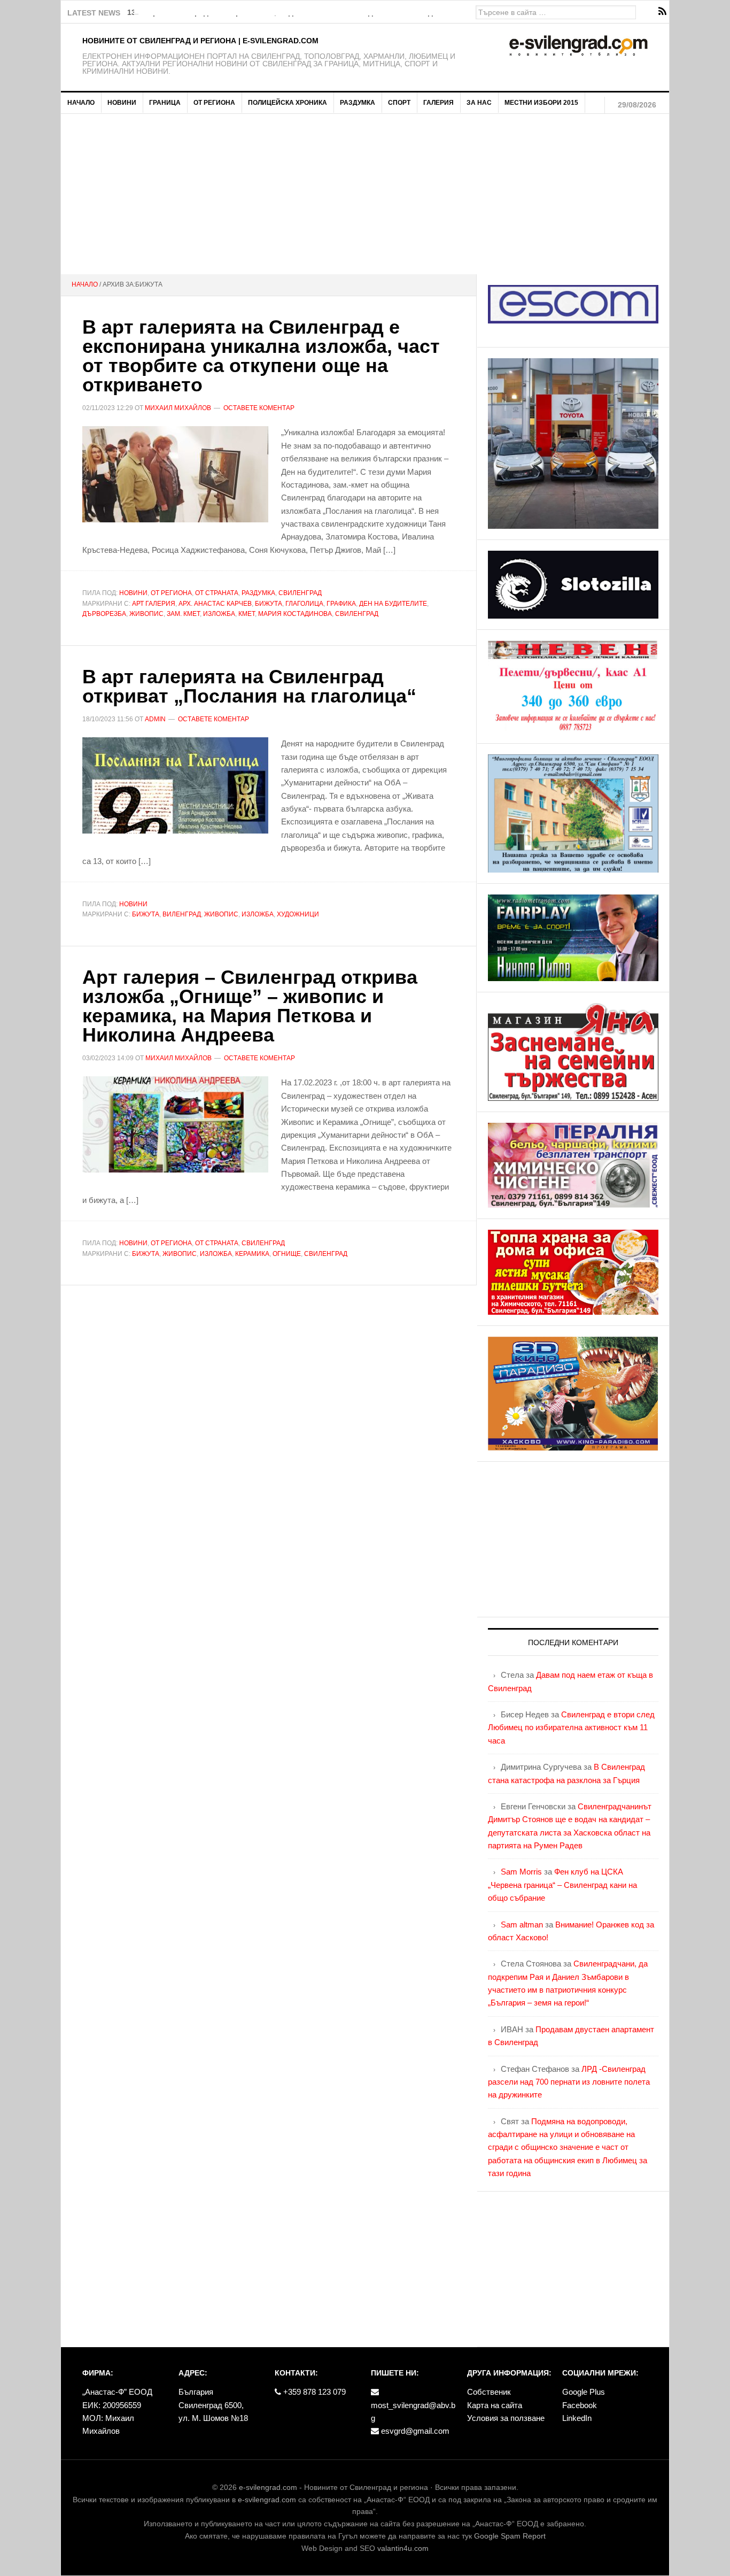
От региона (171, 593)
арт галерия (154, 604)
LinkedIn (577, 2418)
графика (341, 604)
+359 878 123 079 (313, 2392)
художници (298, 914)
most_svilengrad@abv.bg (413, 2412)
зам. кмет (183, 614)
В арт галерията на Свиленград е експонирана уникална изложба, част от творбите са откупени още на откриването (261, 356)
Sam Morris (521, 1872)
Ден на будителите (393, 604)
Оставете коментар (259, 408)
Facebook (580, 2405)
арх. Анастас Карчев (215, 604)
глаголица (304, 604)
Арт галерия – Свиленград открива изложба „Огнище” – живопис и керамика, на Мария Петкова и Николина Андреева (250, 1006)
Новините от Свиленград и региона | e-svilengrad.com (200, 41)
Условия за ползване (506, 2418)
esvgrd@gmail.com (414, 2431)
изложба (219, 614)
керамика (252, 1254)
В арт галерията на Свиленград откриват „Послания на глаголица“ (249, 686)
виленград (182, 914)
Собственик (489, 2392)
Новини (133, 593)
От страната (217, 593)
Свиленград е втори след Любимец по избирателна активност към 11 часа (571, 1727)
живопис (146, 614)
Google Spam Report (510, 2536)
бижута (269, 604)
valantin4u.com (403, 2548)
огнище (287, 1254)
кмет (247, 614)
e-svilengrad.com (268, 2487)
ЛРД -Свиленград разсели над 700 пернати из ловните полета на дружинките (569, 2082)
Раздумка (258, 593)
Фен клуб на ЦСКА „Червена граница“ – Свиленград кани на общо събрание (562, 1885)
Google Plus (584, 2392)
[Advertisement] (365, 194)
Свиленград (300, 593)
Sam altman (522, 1925)
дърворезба (104, 614)
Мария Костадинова (295, 614)
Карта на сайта (495, 2405)
